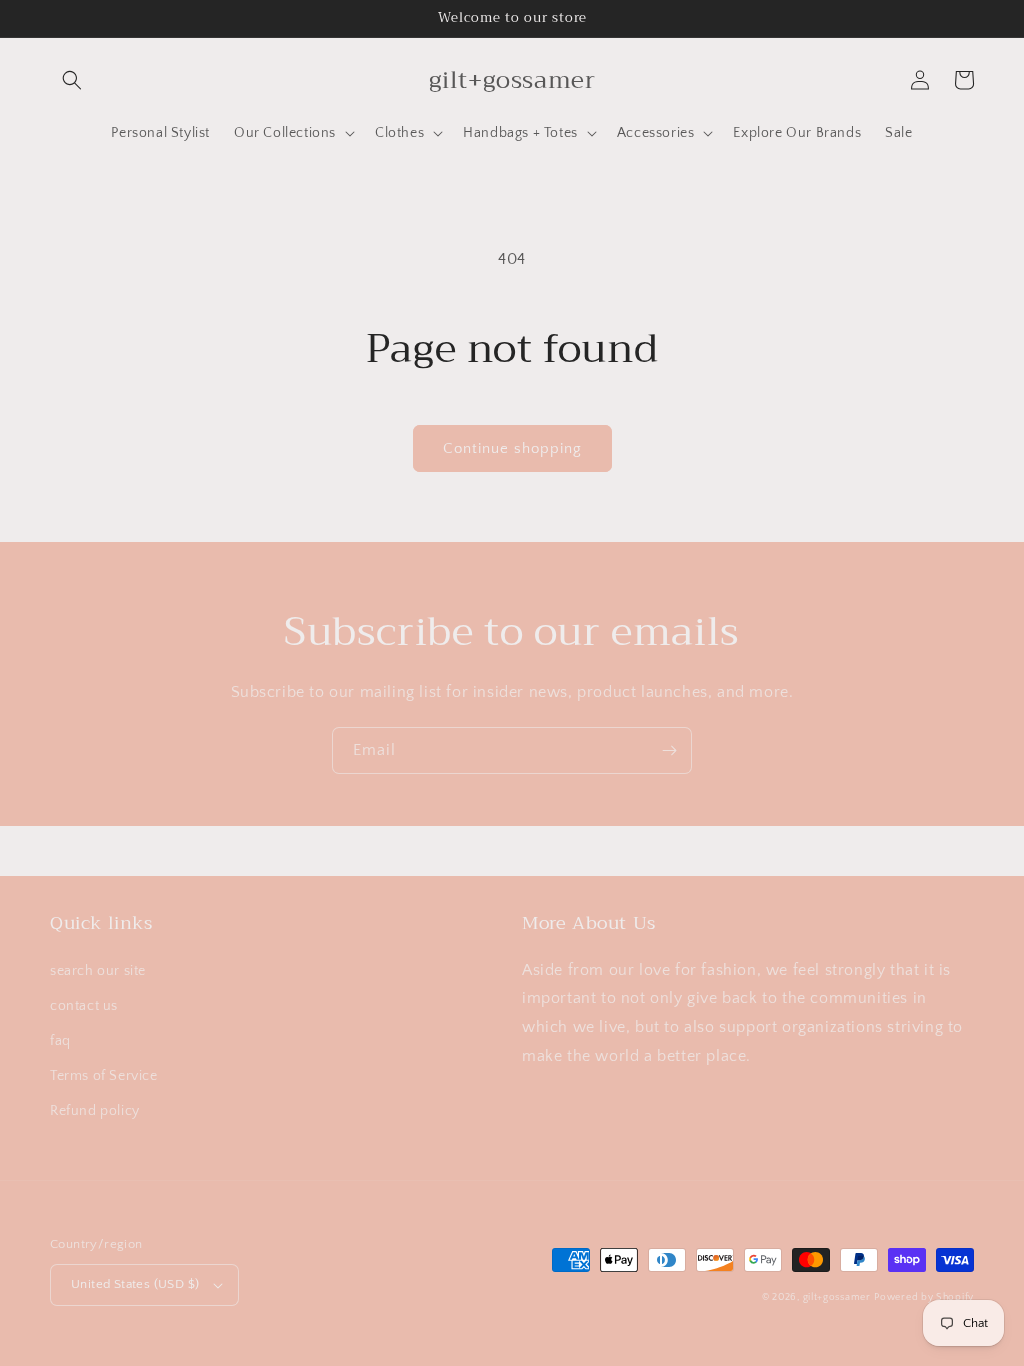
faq (60, 1041)
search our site (98, 971)
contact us (84, 1006)
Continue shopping (512, 448)
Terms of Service (104, 1076)
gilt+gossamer (837, 1297)
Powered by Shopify (924, 1297)
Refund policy (95, 1111)
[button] (72, 80)
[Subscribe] (669, 750)
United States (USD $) (135, 1284)
